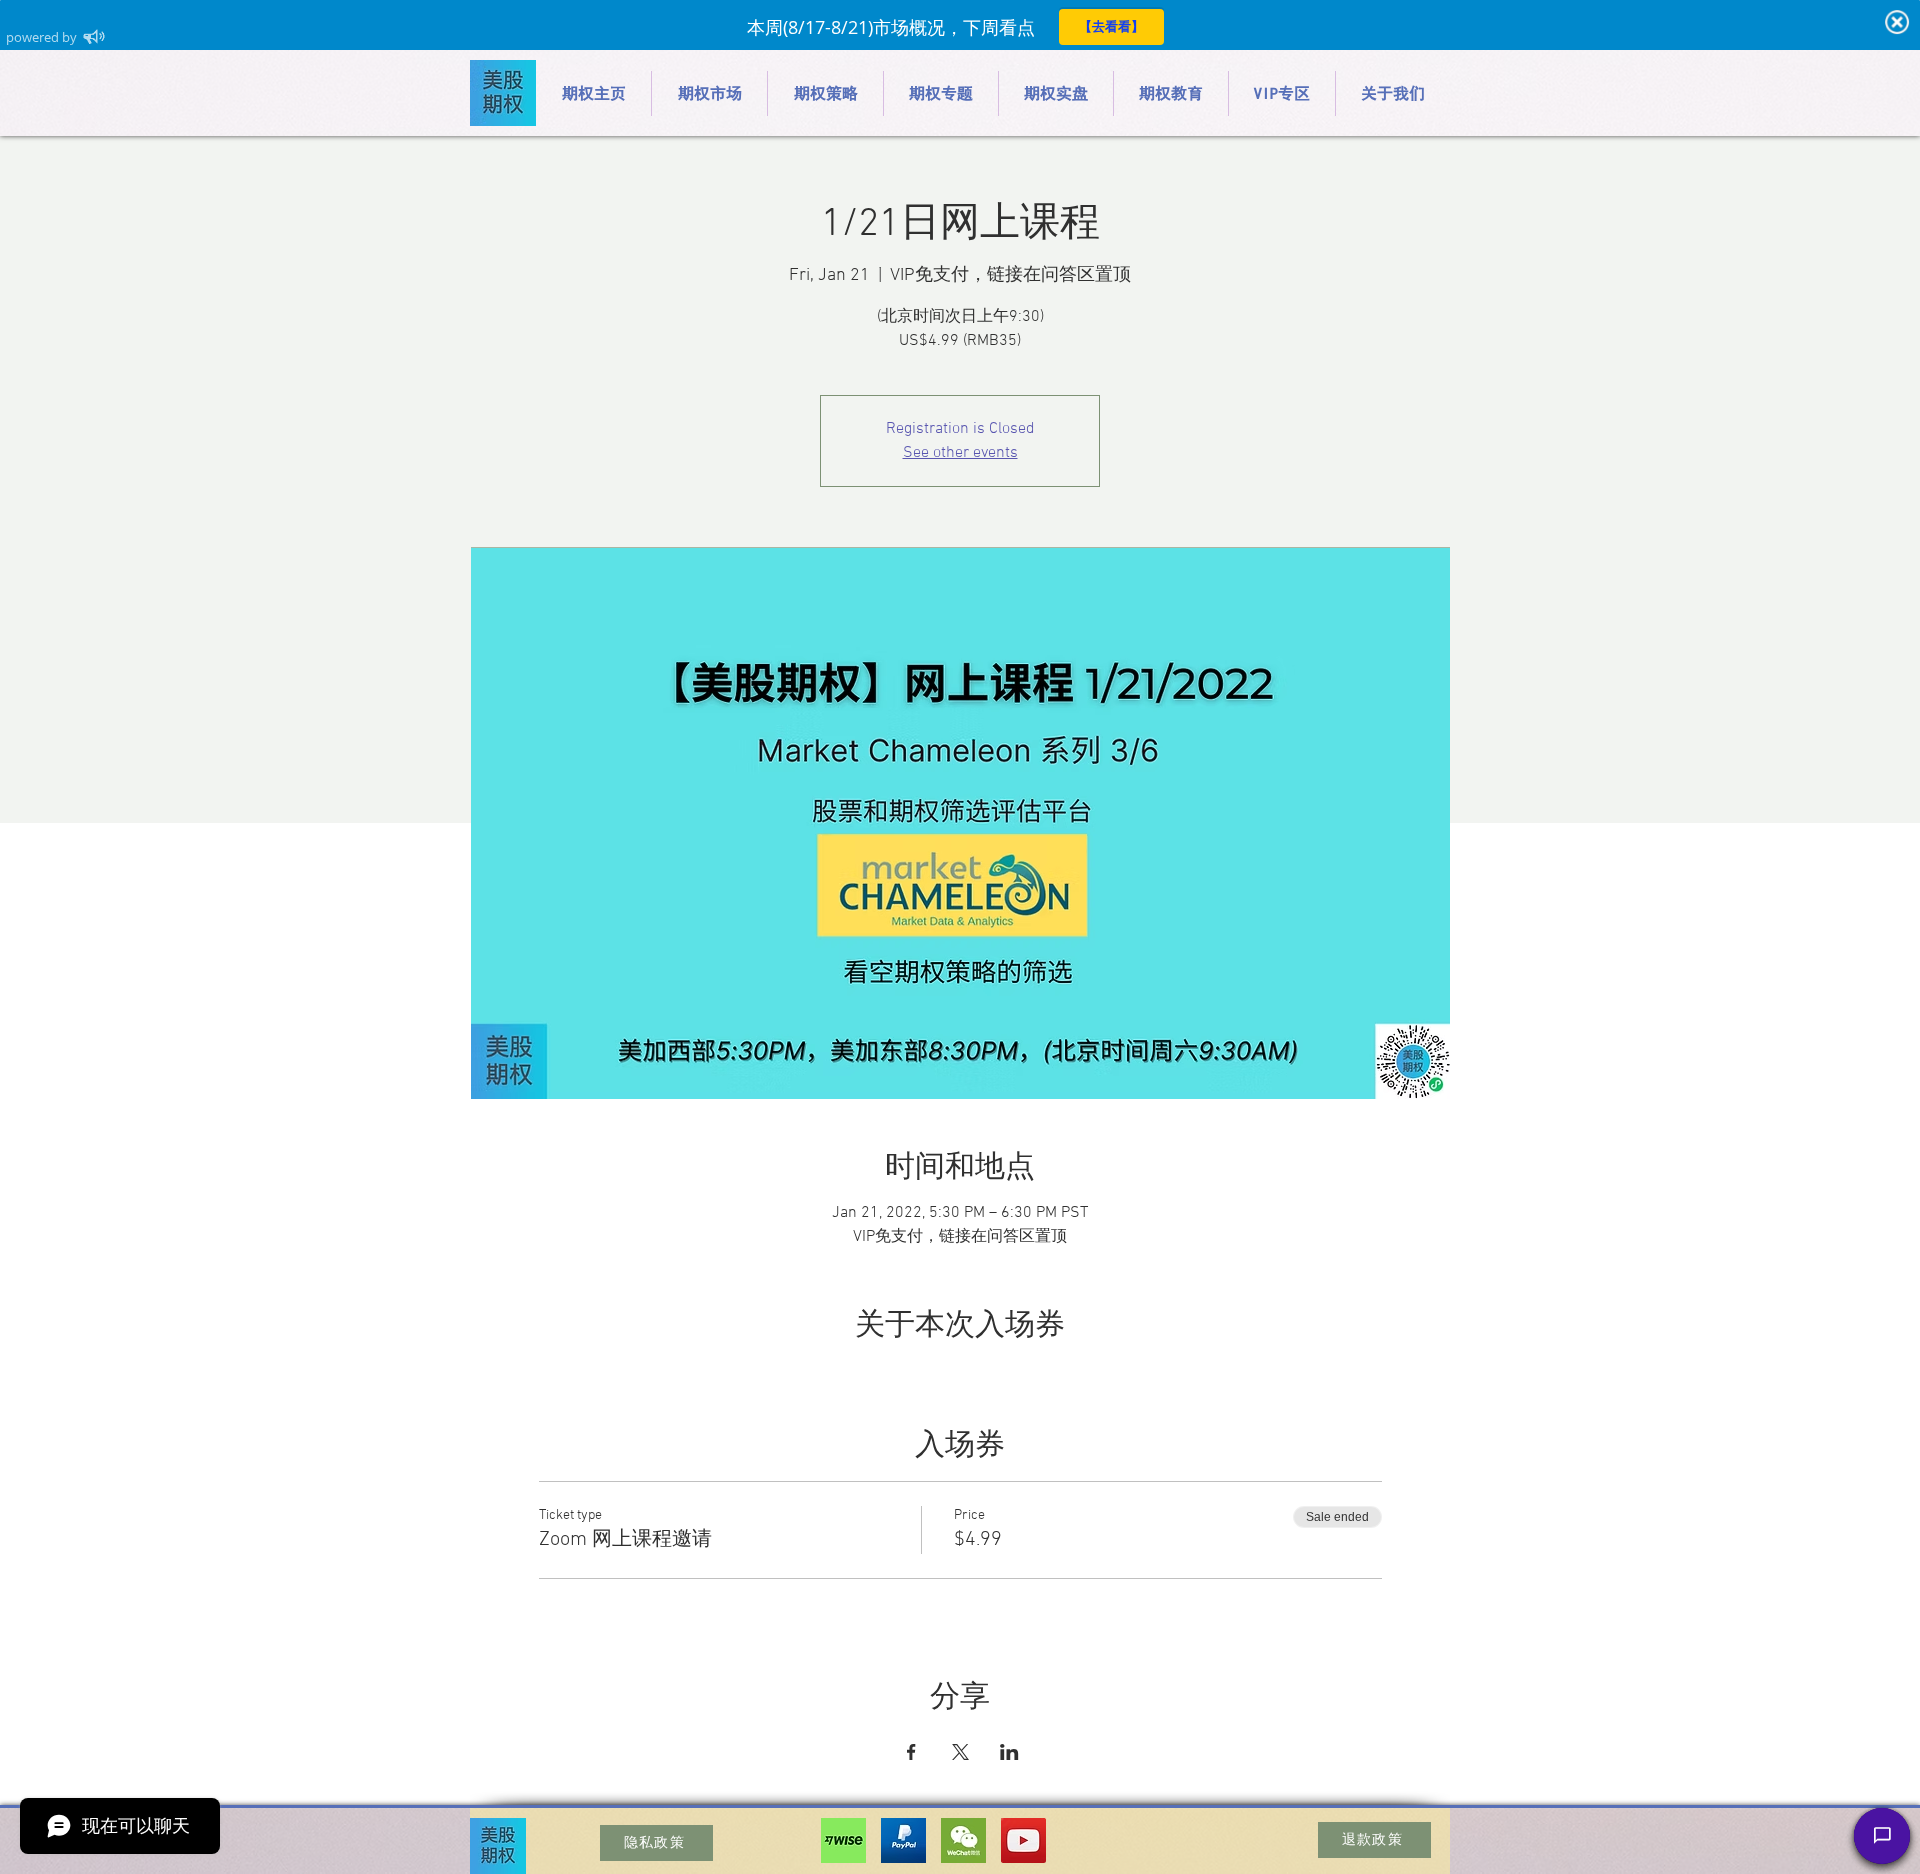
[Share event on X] (960, 1752)
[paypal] (903, 1840)
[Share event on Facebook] (911, 1752)
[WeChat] (963, 1840)
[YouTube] (1023, 1840)
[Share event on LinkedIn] (1009, 1752)
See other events (960, 453)
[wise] (843, 1840)
